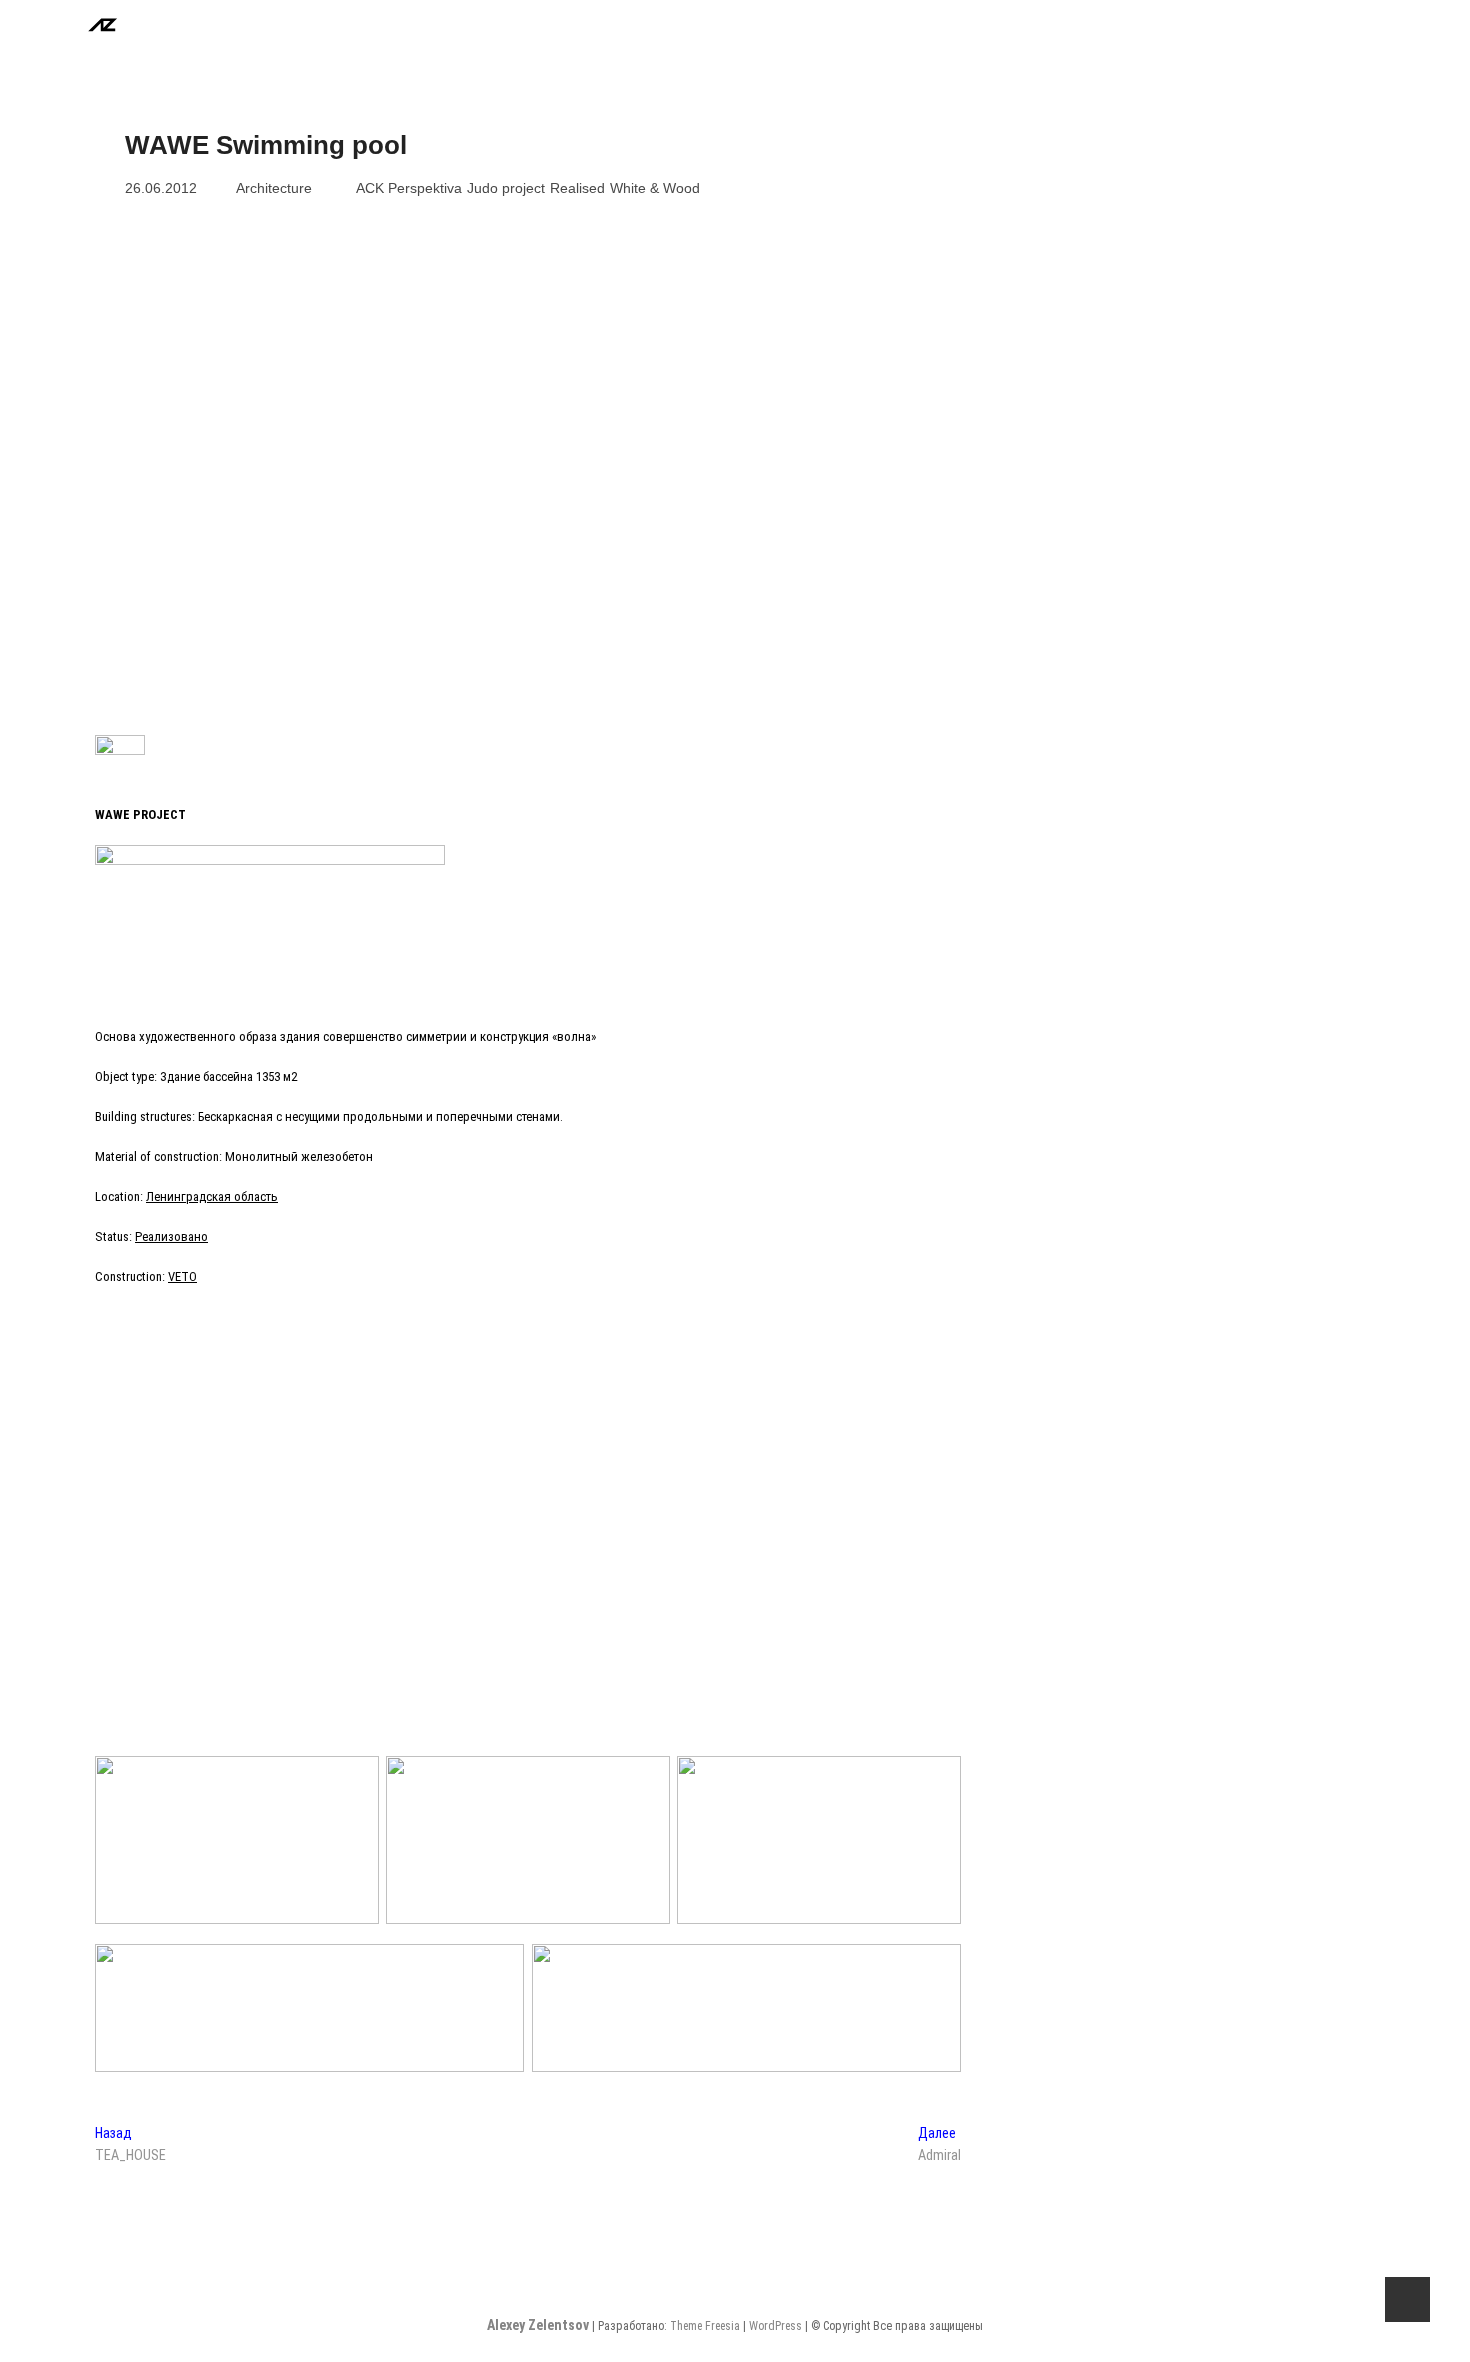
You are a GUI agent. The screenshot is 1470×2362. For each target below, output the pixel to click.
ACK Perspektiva (409, 188)
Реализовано (171, 1236)
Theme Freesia (705, 2326)
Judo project (506, 188)
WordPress (775, 2326)
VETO (182, 1276)
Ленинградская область (212, 1196)
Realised (577, 188)
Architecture (274, 188)
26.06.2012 (161, 188)
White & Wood (655, 188)
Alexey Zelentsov (539, 2325)
